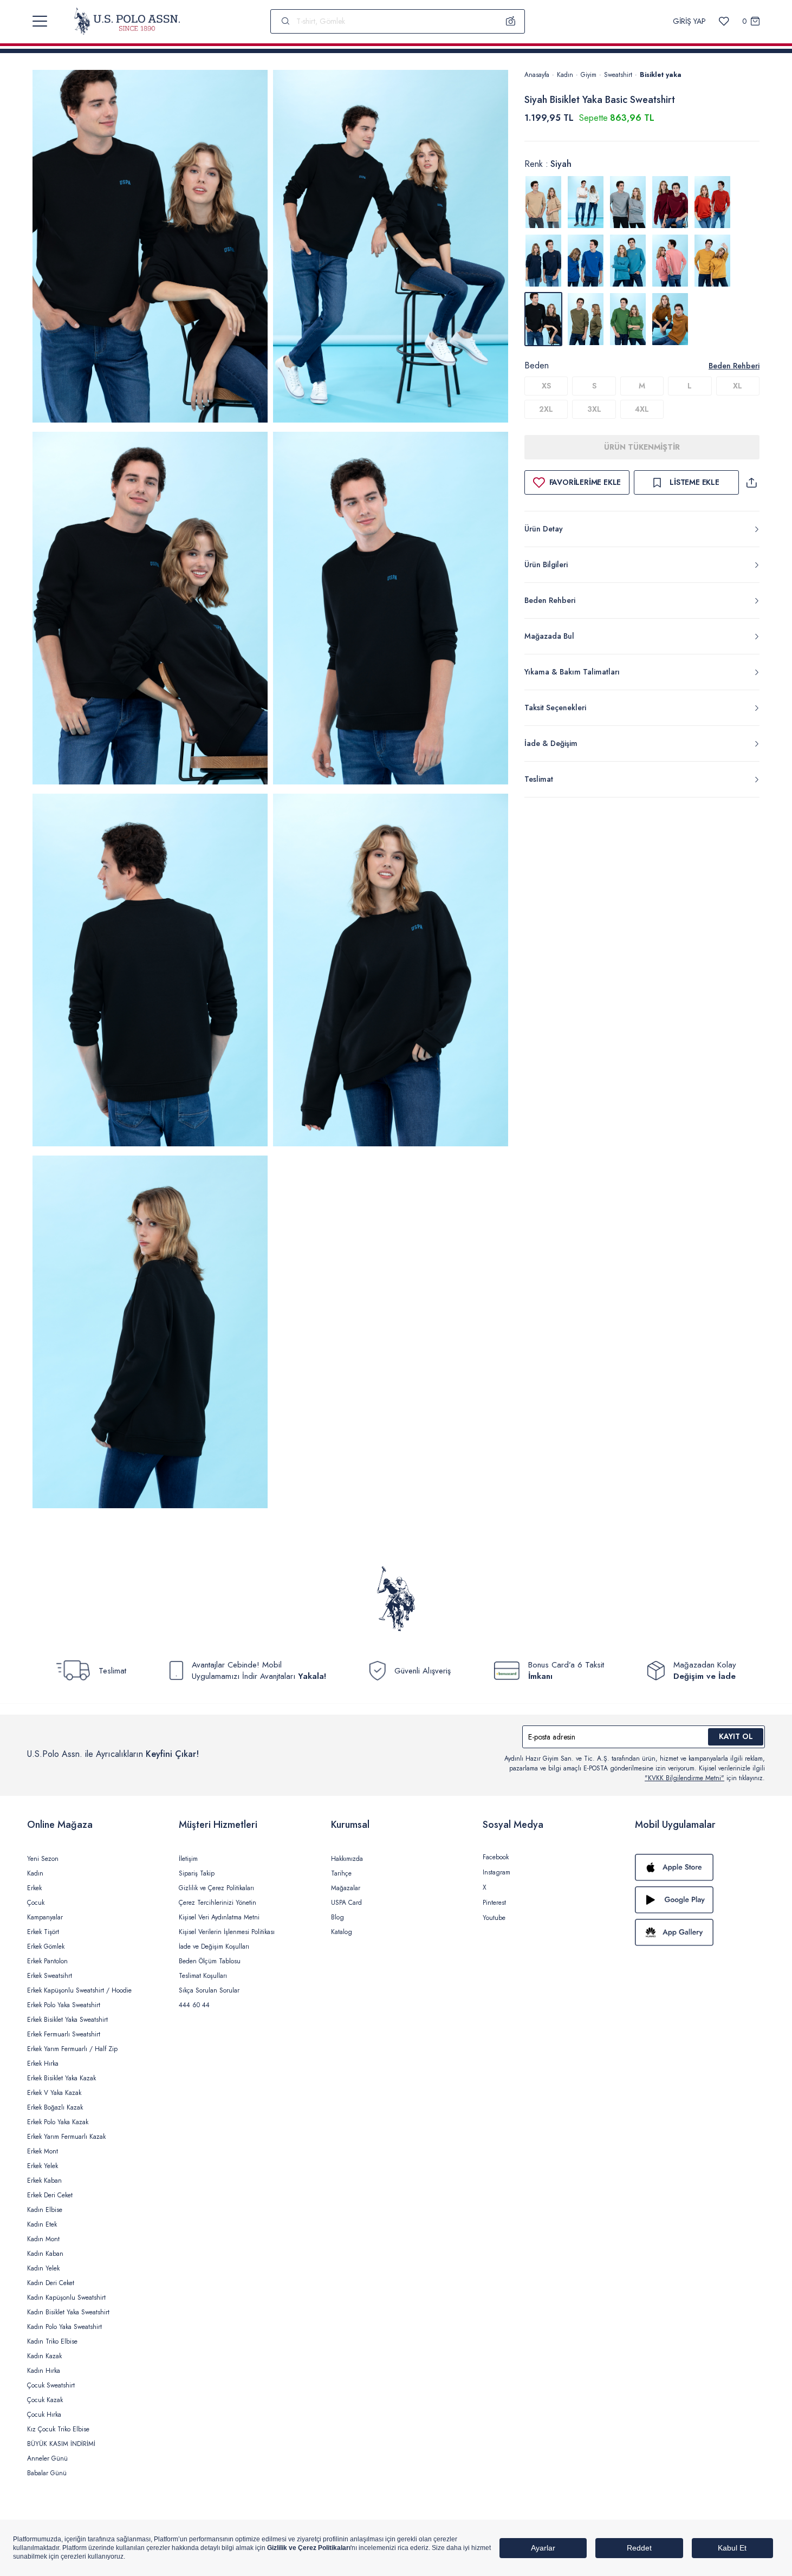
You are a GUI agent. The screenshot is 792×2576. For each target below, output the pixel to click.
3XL (594, 409)
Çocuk (36, 1903)
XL (738, 386)
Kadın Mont (43, 2239)
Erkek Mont (43, 2151)
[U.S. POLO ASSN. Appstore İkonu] (700, 1867)
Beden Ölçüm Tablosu (210, 1961)
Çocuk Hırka (44, 2415)
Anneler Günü (47, 2458)
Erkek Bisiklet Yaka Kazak (61, 2078)
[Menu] (40, 21)
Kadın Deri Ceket (51, 2283)
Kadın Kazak (44, 2356)
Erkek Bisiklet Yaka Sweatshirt (67, 2020)
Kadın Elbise (45, 2210)
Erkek (34, 1888)
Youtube (494, 1918)
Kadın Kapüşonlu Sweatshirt (66, 2298)
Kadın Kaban (45, 2254)
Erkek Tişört (43, 1932)
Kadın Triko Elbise (52, 2341)
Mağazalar (346, 1888)
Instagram (496, 1872)
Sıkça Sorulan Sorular (209, 1990)
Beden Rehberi (734, 366)
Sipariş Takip (197, 1873)
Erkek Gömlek (46, 1946)
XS (546, 386)
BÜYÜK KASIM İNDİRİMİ (61, 2444)
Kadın (565, 75)
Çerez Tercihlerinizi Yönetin (218, 1903)
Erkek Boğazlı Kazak (55, 2107)
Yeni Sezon (43, 1859)
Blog (337, 1917)
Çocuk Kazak (45, 2400)
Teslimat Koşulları (203, 1976)
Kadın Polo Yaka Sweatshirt (64, 2327)
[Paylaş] (751, 482)
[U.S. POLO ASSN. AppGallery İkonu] (700, 1932)
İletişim (188, 1859)
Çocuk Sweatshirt (51, 2385)
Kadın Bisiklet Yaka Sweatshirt (68, 2312)
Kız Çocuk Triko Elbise (58, 2429)
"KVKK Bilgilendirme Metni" (684, 1778)
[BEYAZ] (543, 202)
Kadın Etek (42, 2224)
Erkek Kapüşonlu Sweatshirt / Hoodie (79, 1990)
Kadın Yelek (43, 2268)
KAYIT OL (736, 1736)
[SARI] (712, 261)
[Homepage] (127, 21)
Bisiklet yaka (661, 75)
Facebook (496, 1857)
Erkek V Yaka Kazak (54, 2093)
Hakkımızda (347, 1859)
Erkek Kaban (44, 2181)
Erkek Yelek (43, 2166)
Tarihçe (341, 1873)
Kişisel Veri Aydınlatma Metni (219, 1917)
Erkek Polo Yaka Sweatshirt (64, 2005)
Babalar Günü (47, 2473)
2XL (546, 409)
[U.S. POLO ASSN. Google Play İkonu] (700, 1900)
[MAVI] (586, 261)
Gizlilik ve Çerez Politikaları (216, 1888)
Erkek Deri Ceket (50, 2195)
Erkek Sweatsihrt (50, 1976)
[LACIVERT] (543, 261)
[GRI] (586, 202)
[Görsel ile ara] (511, 21)
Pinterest (494, 1903)
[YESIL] (586, 319)
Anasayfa (537, 75)
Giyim (589, 75)
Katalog (342, 1932)
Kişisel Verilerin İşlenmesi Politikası (227, 1932)
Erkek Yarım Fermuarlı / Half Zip (72, 2049)
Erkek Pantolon (47, 1961)
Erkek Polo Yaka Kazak (58, 2122)
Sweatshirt (618, 75)
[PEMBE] (670, 261)
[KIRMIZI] (670, 202)
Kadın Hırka (44, 2371)
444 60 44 (194, 2005)
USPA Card (346, 1903)
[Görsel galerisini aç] (150, 248)
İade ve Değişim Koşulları (214, 1946)
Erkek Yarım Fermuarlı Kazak (66, 2137)
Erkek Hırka (43, 2064)
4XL (642, 409)
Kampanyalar (45, 1917)
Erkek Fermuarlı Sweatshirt (64, 2034)
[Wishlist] (724, 21)
